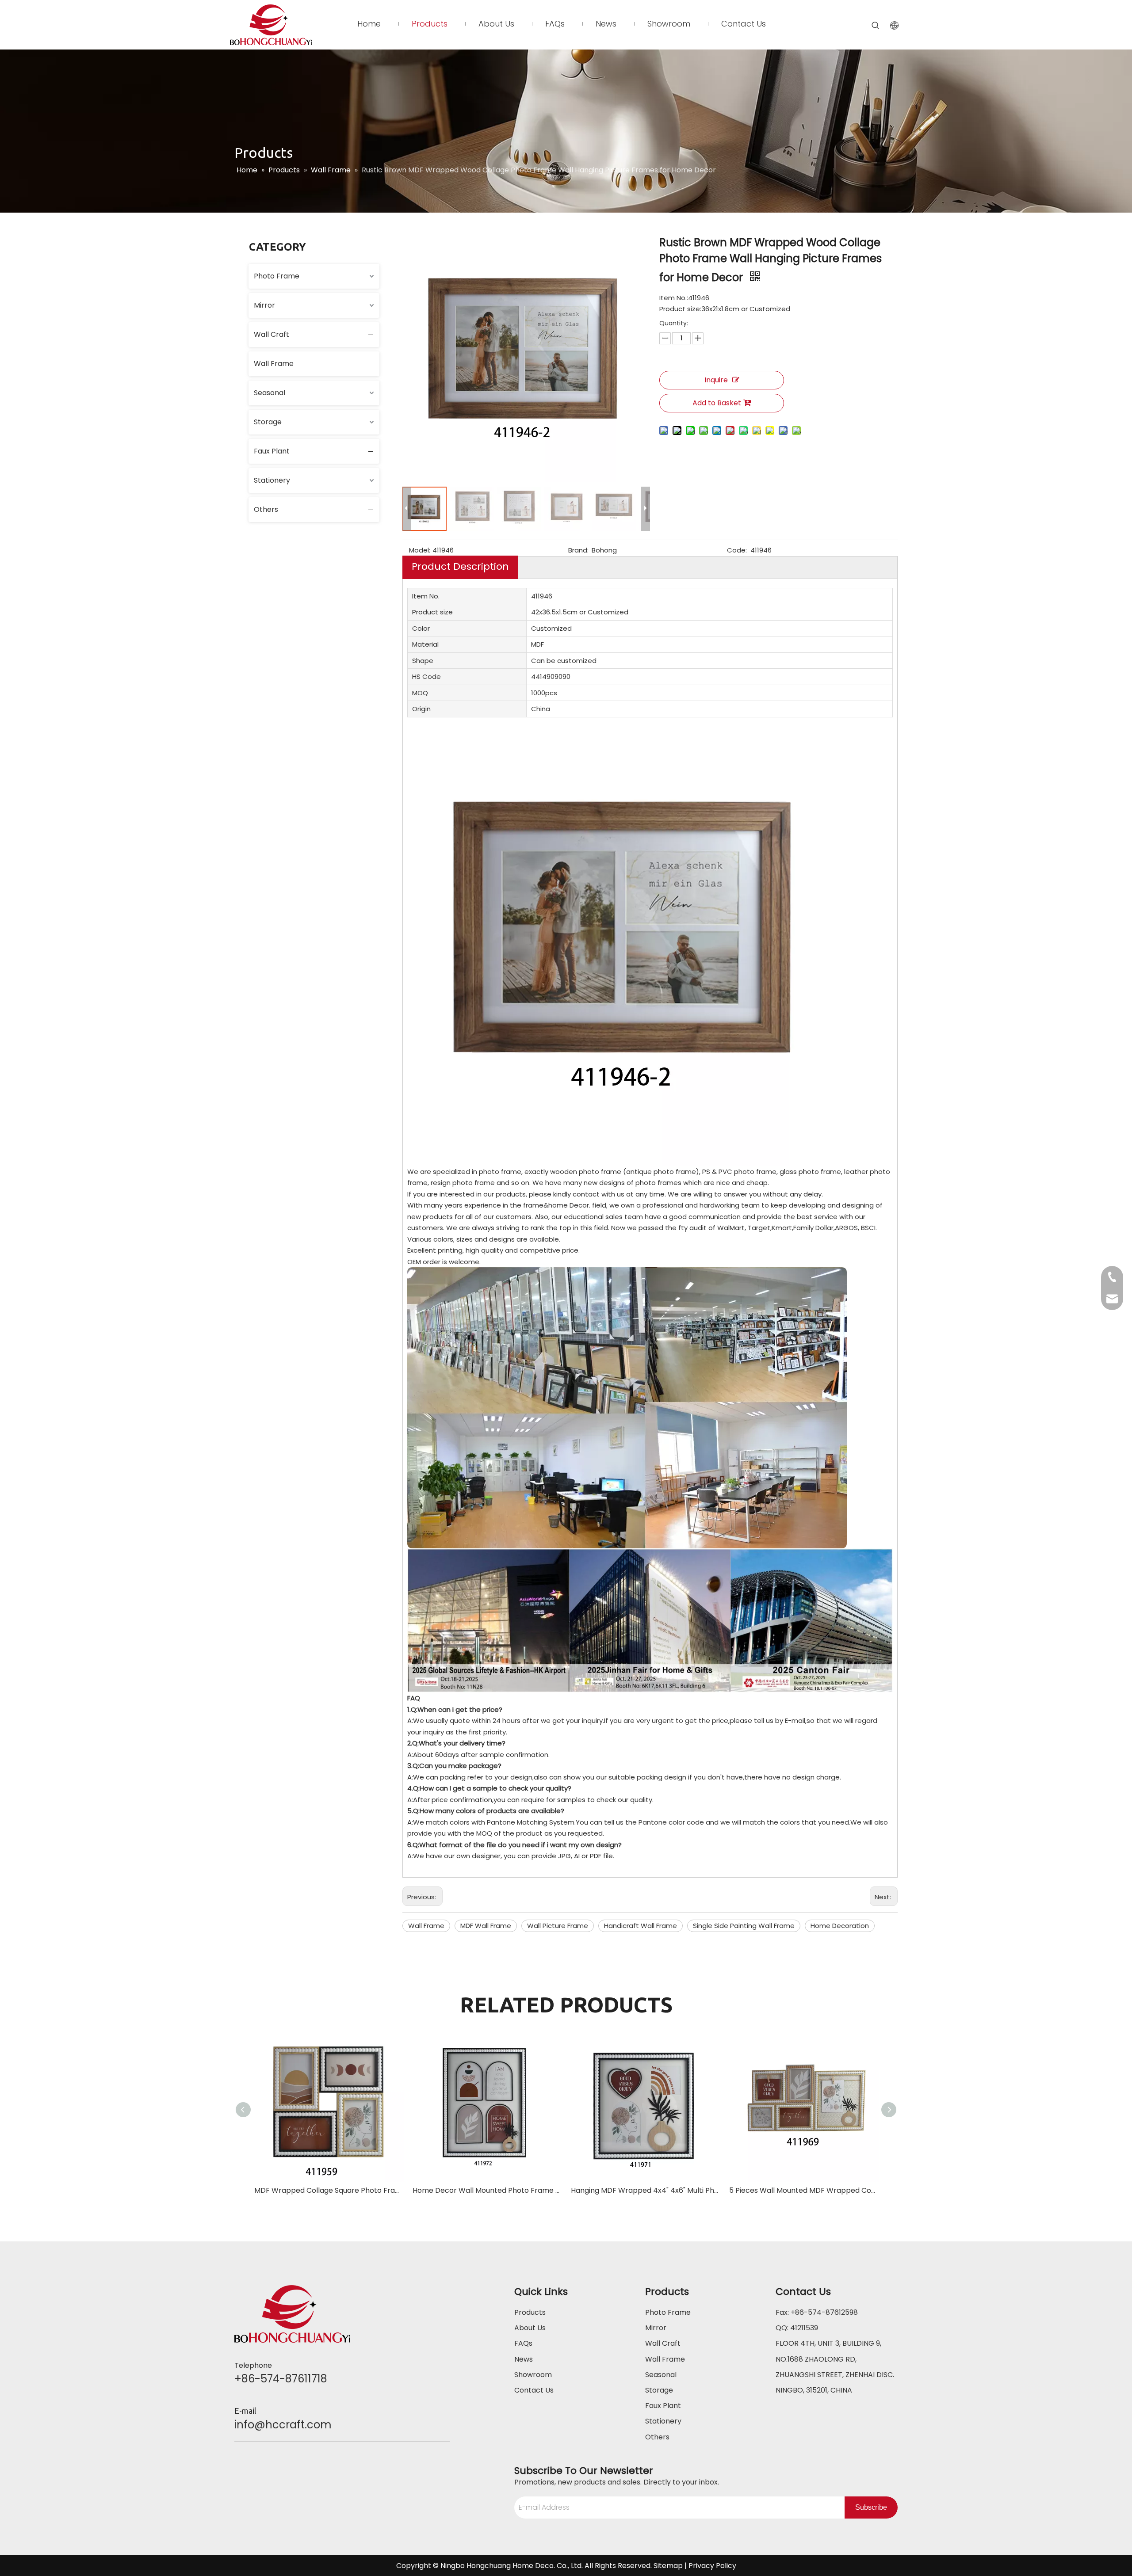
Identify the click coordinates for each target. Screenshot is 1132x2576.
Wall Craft (272, 334)
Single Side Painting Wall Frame (744, 1926)
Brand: (578, 550)
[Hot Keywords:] (876, 26)
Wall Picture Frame (558, 1926)
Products (530, 2312)
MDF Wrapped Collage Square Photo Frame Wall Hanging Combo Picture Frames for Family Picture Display (329, 2190)
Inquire (716, 380)
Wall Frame (274, 364)
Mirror (264, 305)
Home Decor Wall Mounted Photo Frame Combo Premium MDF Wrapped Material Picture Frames (487, 2190)
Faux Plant (272, 451)
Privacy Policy (712, 2566)
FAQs (523, 2343)
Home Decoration (840, 1926)
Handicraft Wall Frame (641, 1926)
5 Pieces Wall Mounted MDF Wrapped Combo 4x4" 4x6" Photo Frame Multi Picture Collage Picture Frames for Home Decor (804, 2190)
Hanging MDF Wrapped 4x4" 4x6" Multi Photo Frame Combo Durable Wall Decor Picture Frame (646, 2190)
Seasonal (270, 393)
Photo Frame (277, 276)
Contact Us (534, 2390)
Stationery (272, 480)
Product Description (460, 566)
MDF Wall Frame (486, 1926)
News (524, 2359)
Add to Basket (717, 403)
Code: (737, 550)
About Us (530, 2328)
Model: (420, 550)
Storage (268, 422)
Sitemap (668, 2566)
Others (266, 509)
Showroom (533, 2375)
